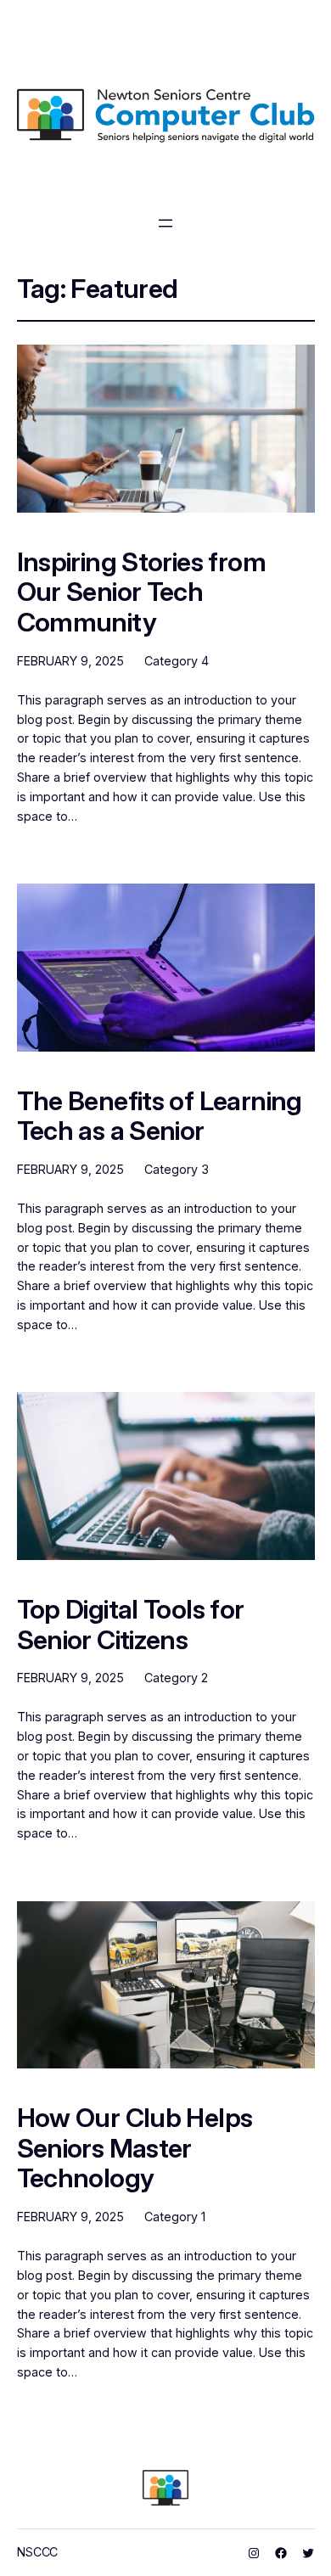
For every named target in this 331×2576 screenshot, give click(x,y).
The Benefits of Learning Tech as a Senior (160, 1116)
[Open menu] (165, 223)
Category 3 (177, 1169)
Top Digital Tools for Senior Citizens (131, 1624)
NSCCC (38, 2552)
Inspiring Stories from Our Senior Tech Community (141, 592)
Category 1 (175, 2217)
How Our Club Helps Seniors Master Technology (135, 2148)
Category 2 (176, 1678)
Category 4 (177, 661)
